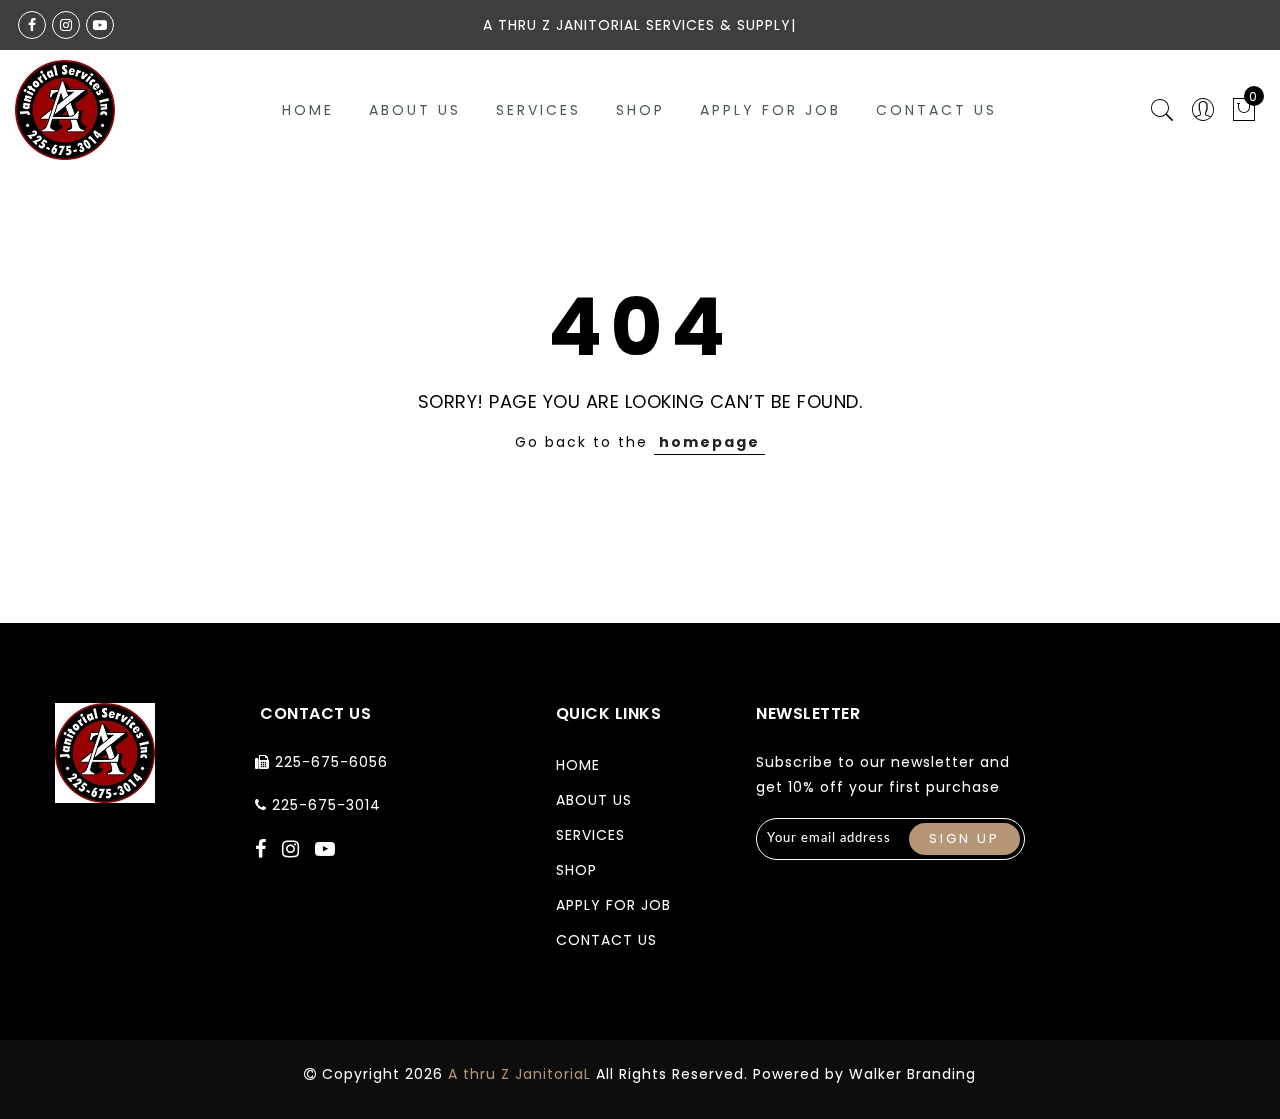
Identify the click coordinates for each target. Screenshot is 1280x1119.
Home (308, 110)
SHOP (640, 110)
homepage (709, 442)
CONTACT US (936, 110)
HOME (578, 765)
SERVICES (538, 110)
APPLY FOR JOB (770, 110)
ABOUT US (415, 110)
